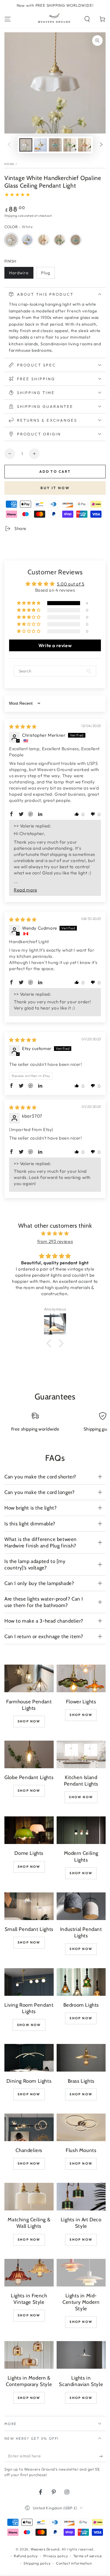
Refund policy (26, 2556)
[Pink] (43, 240)
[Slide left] (9, 145)
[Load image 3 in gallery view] (55, 145)
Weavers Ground (45, 2549)
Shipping (11, 216)
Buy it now (55, 488)
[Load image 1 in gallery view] (26, 145)
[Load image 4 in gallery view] (70, 145)
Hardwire (21, 274)
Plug (48, 274)
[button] (87, 19)
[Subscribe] (102, 2456)
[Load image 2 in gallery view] (40, 145)
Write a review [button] (55, 645)
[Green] (60, 240)
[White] (11, 240)
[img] (23, 727)
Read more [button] (25, 890)
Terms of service (88, 2556)
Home (9, 164)
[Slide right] (101, 145)
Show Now (81, 1797)
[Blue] (76, 240)
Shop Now (29, 1721)
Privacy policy (56, 2556)
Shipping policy (37, 2563)
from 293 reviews (55, 1241)
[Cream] (27, 240)
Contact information (74, 2563)
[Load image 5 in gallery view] (84, 145)
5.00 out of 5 (71, 584)
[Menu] (8, 19)
